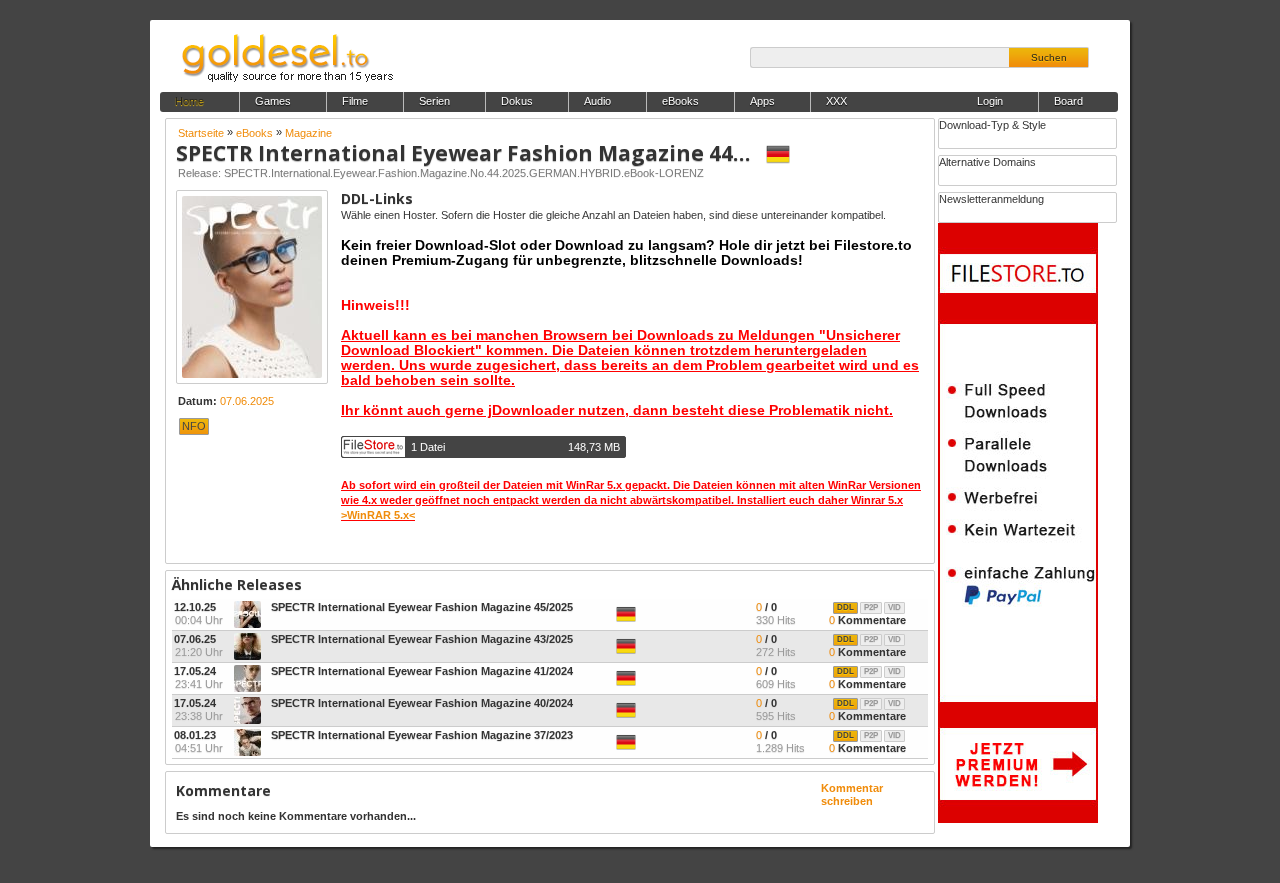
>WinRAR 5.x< (378, 515)
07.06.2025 (247, 401)
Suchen (1049, 57)
